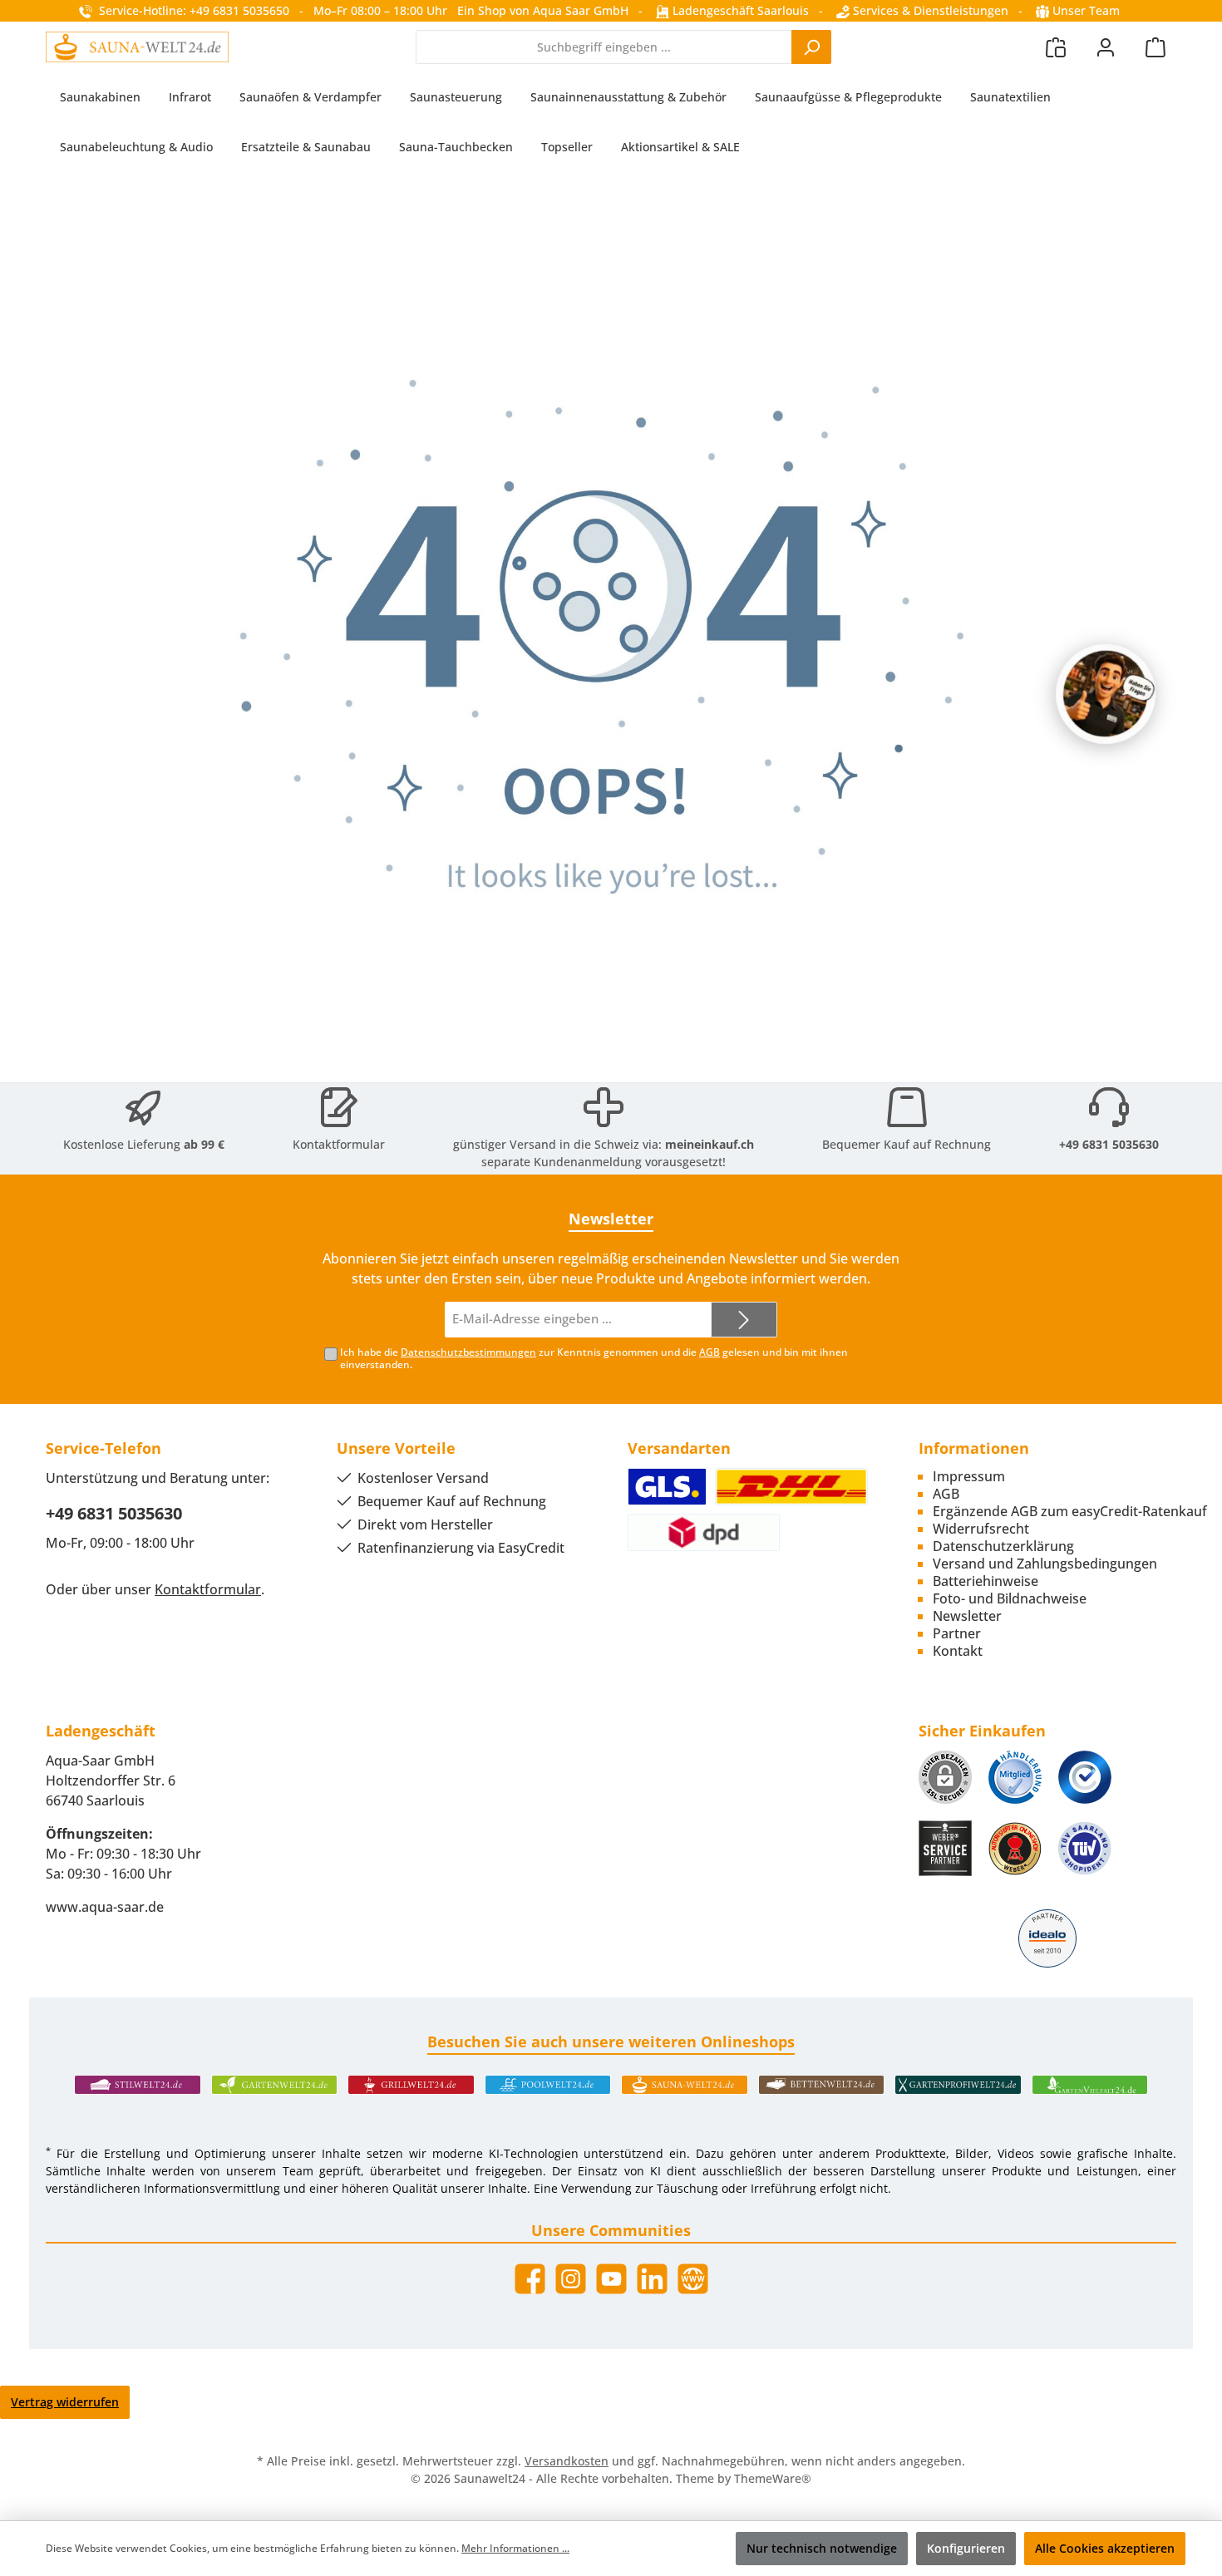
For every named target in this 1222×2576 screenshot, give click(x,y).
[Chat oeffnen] (1106, 694)
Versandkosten (567, 2461)
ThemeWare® (773, 2478)
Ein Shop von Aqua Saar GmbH (543, 10)
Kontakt (958, 1651)
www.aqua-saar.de (105, 1907)
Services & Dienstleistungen (929, 10)
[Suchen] (811, 47)
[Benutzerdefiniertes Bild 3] (1085, 1777)
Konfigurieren (966, 2548)
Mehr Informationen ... (515, 2548)
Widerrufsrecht (981, 1529)
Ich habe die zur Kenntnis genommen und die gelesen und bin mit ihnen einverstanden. (594, 1358)
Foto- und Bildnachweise (1010, 1598)
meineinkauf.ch (710, 1144)
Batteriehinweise (985, 1581)
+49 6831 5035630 (1109, 1144)
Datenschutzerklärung (1003, 1546)
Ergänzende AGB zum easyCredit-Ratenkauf (1070, 1511)
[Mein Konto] (1106, 47)
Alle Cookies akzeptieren (1105, 2548)
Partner (957, 1633)
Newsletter (967, 1616)
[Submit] (744, 1320)
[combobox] (604, 47)
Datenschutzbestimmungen (468, 1352)
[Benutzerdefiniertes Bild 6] (1085, 1848)
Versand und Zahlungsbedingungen (1045, 1564)
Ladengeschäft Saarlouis (739, 10)
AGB (710, 1352)
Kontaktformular (339, 1144)
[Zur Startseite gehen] (137, 47)
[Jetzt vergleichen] (1056, 47)
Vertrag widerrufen (65, 2402)
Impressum (969, 1476)
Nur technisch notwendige (822, 2548)
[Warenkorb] (1155, 47)
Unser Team (1086, 10)
